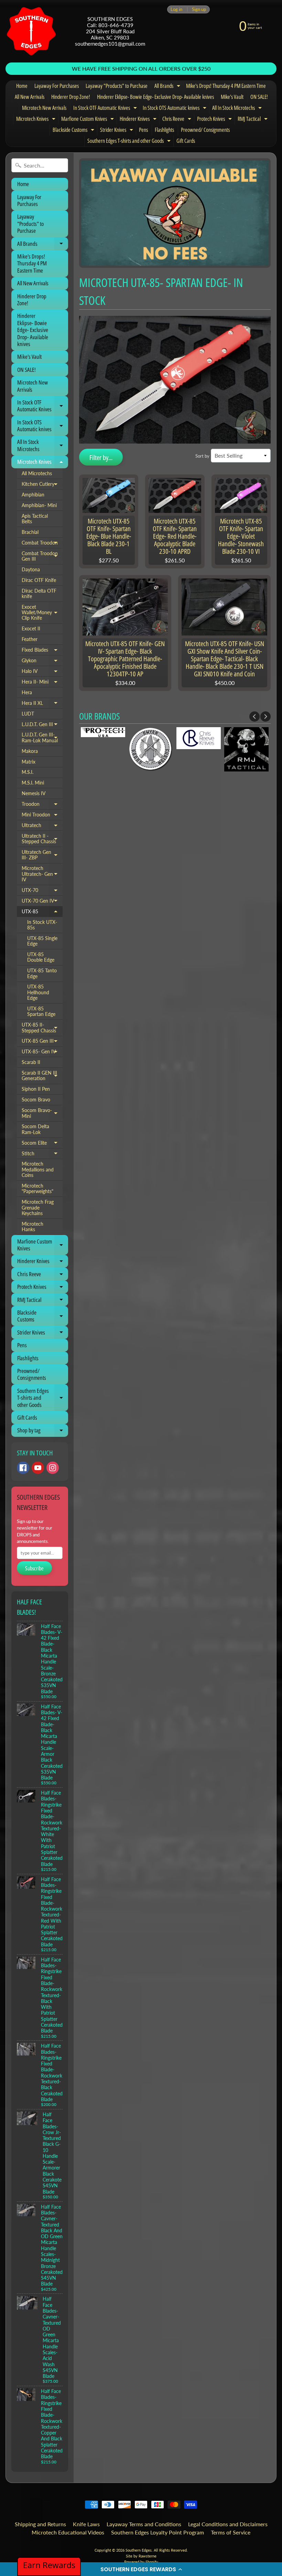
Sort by (202, 456)
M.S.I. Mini (33, 783)
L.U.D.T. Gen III (42, 726)
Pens (143, 130)
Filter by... (101, 457)
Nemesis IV (34, 793)
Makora (30, 751)
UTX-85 (42, 913)
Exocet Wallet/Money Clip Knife (42, 613)
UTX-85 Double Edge (41, 957)
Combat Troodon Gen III (42, 557)
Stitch (42, 1155)
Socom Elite (42, 1144)
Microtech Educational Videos (68, 2532)
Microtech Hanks (32, 1227)
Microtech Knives (37, 120)
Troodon (42, 805)
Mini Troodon (42, 816)
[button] (141, 2569)
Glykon (42, 662)
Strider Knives (117, 131)
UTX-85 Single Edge (42, 941)
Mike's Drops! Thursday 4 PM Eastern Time (226, 86)
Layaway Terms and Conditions (144, 2524)
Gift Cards (186, 141)
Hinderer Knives (139, 120)
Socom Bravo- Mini (42, 1114)
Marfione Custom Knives (88, 120)
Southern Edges (139, 2550)
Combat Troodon (42, 544)
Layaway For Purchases (57, 86)
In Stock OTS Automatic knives (175, 109)
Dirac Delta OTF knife (39, 594)
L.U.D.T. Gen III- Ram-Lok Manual (42, 738)
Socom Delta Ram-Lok (35, 1129)
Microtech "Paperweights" (37, 1189)
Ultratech (42, 827)
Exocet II (31, 629)
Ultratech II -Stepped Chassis (42, 839)
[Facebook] (23, 1468)
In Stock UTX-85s (42, 925)
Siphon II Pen (36, 1089)
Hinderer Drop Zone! (71, 97)
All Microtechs (37, 473)
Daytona (31, 570)
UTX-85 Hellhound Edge (38, 992)
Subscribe (34, 1568)
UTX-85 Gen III (42, 1042)
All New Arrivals (30, 97)
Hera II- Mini (42, 683)
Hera (27, 692)
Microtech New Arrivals (44, 108)
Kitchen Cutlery (42, 485)
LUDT (28, 714)
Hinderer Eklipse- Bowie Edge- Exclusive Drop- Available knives (155, 97)
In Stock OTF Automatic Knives (106, 109)
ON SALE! (259, 97)
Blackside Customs (74, 131)
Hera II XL (42, 705)
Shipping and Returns (40, 2524)
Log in (176, 9)
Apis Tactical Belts (35, 519)
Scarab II (31, 1062)
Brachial (30, 532)
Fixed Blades (42, 651)
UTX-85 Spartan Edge (41, 1011)
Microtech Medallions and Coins (38, 1170)
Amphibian (33, 495)
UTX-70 (42, 892)
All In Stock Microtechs (238, 109)
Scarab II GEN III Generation (42, 1076)
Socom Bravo (36, 1100)
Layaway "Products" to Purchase (117, 86)
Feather (30, 639)
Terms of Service (231, 2532)
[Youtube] (38, 1468)
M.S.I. (28, 772)
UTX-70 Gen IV (42, 902)
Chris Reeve (178, 120)
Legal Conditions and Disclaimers (228, 2524)
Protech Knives (215, 120)
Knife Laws (86, 2524)
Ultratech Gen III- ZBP (42, 855)
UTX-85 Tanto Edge (42, 973)
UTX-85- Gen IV (42, 1053)
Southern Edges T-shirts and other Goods (130, 142)
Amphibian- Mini (39, 505)
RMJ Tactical (253, 120)
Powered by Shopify (141, 2562)
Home (22, 86)
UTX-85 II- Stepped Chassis (42, 1028)
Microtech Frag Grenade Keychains (38, 1208)
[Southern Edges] (31, 31)
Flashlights (164, 130)
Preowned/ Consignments (205, 130)
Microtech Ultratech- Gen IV (42, 874)
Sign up (199, 9)
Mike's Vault (232, 97)
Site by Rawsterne (141, 2556)
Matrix (29, 762)
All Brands (168, 87)
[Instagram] (53, 1468)
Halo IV (42, 673)
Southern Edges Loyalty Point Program (158, 2532)
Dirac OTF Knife (39, 580)
